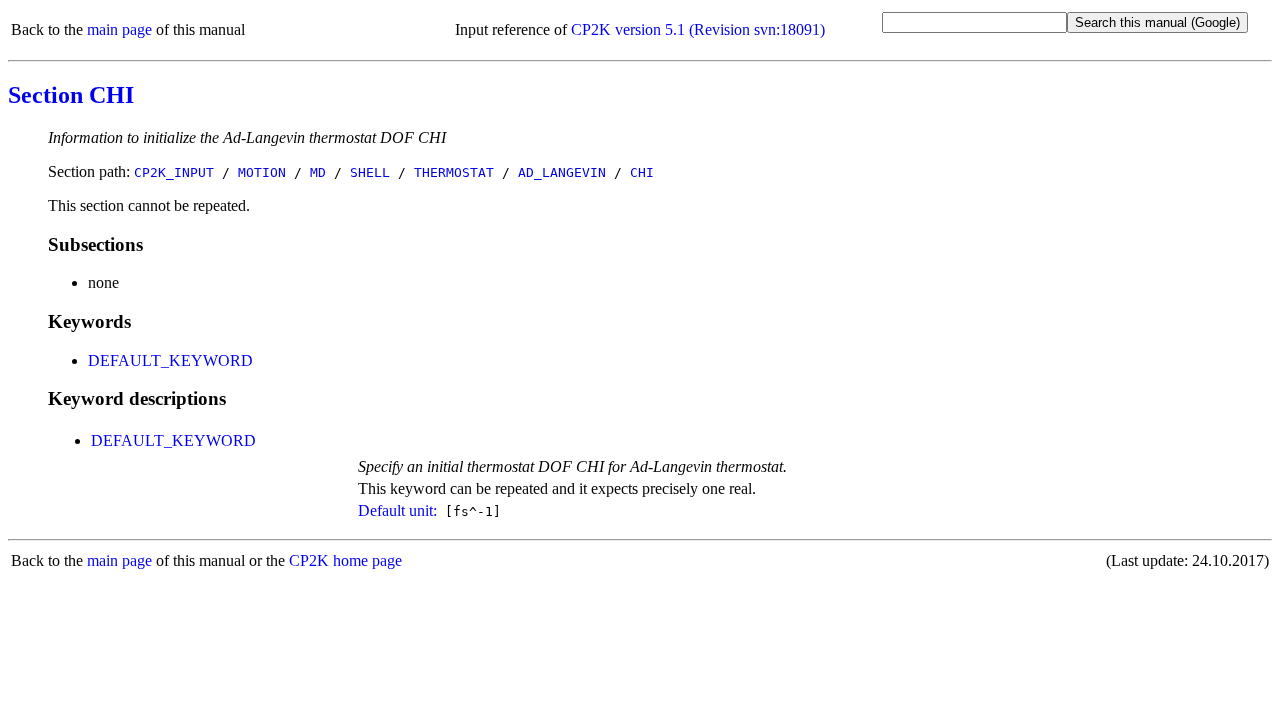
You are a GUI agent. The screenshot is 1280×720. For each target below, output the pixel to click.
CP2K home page (345, 560)
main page (119, 29)
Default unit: (397, 510)
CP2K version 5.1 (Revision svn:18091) (698, 29)
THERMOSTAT (454, 172)
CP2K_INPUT (174, 172)
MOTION (262, 172)
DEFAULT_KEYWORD (170, 360)
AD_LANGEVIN (562, 172)
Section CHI (71, 95)
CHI (642, 172)
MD (318, 172)
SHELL (370, 172)
